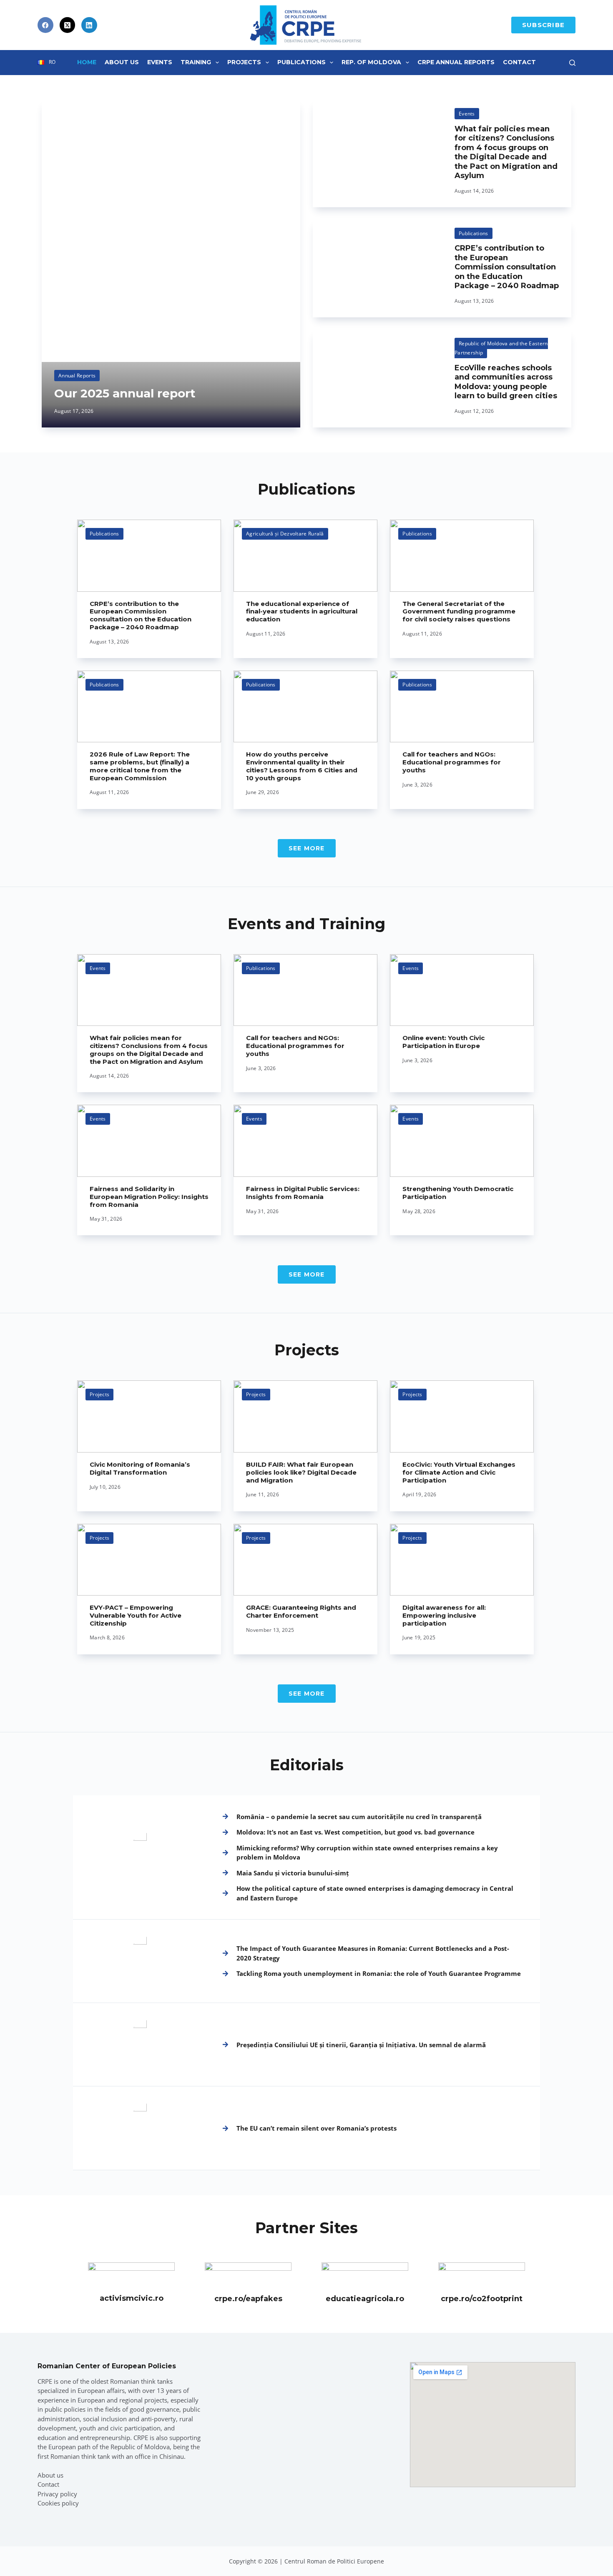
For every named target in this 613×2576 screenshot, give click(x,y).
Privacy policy (57, 2494)
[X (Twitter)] (68, 25)
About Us (122, 62)
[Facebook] (45, 25)
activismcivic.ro (132, 2298)
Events (160, 62)
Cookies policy (58, 2503)
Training (196, 62)
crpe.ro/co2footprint (482, 2299)
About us (50, 2475)
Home (87, 62)
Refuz (100, 2550)
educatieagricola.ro (365, 2299)
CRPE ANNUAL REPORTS (456, 62)
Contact (519, 62)
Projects (244, 62)
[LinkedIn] (89, 25)
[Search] (572, 63)
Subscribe (543, 25)
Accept (48, 2550)
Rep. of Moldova (371, 62)
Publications (301, 62)
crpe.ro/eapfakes (248, 2299)
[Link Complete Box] (171, 264)
